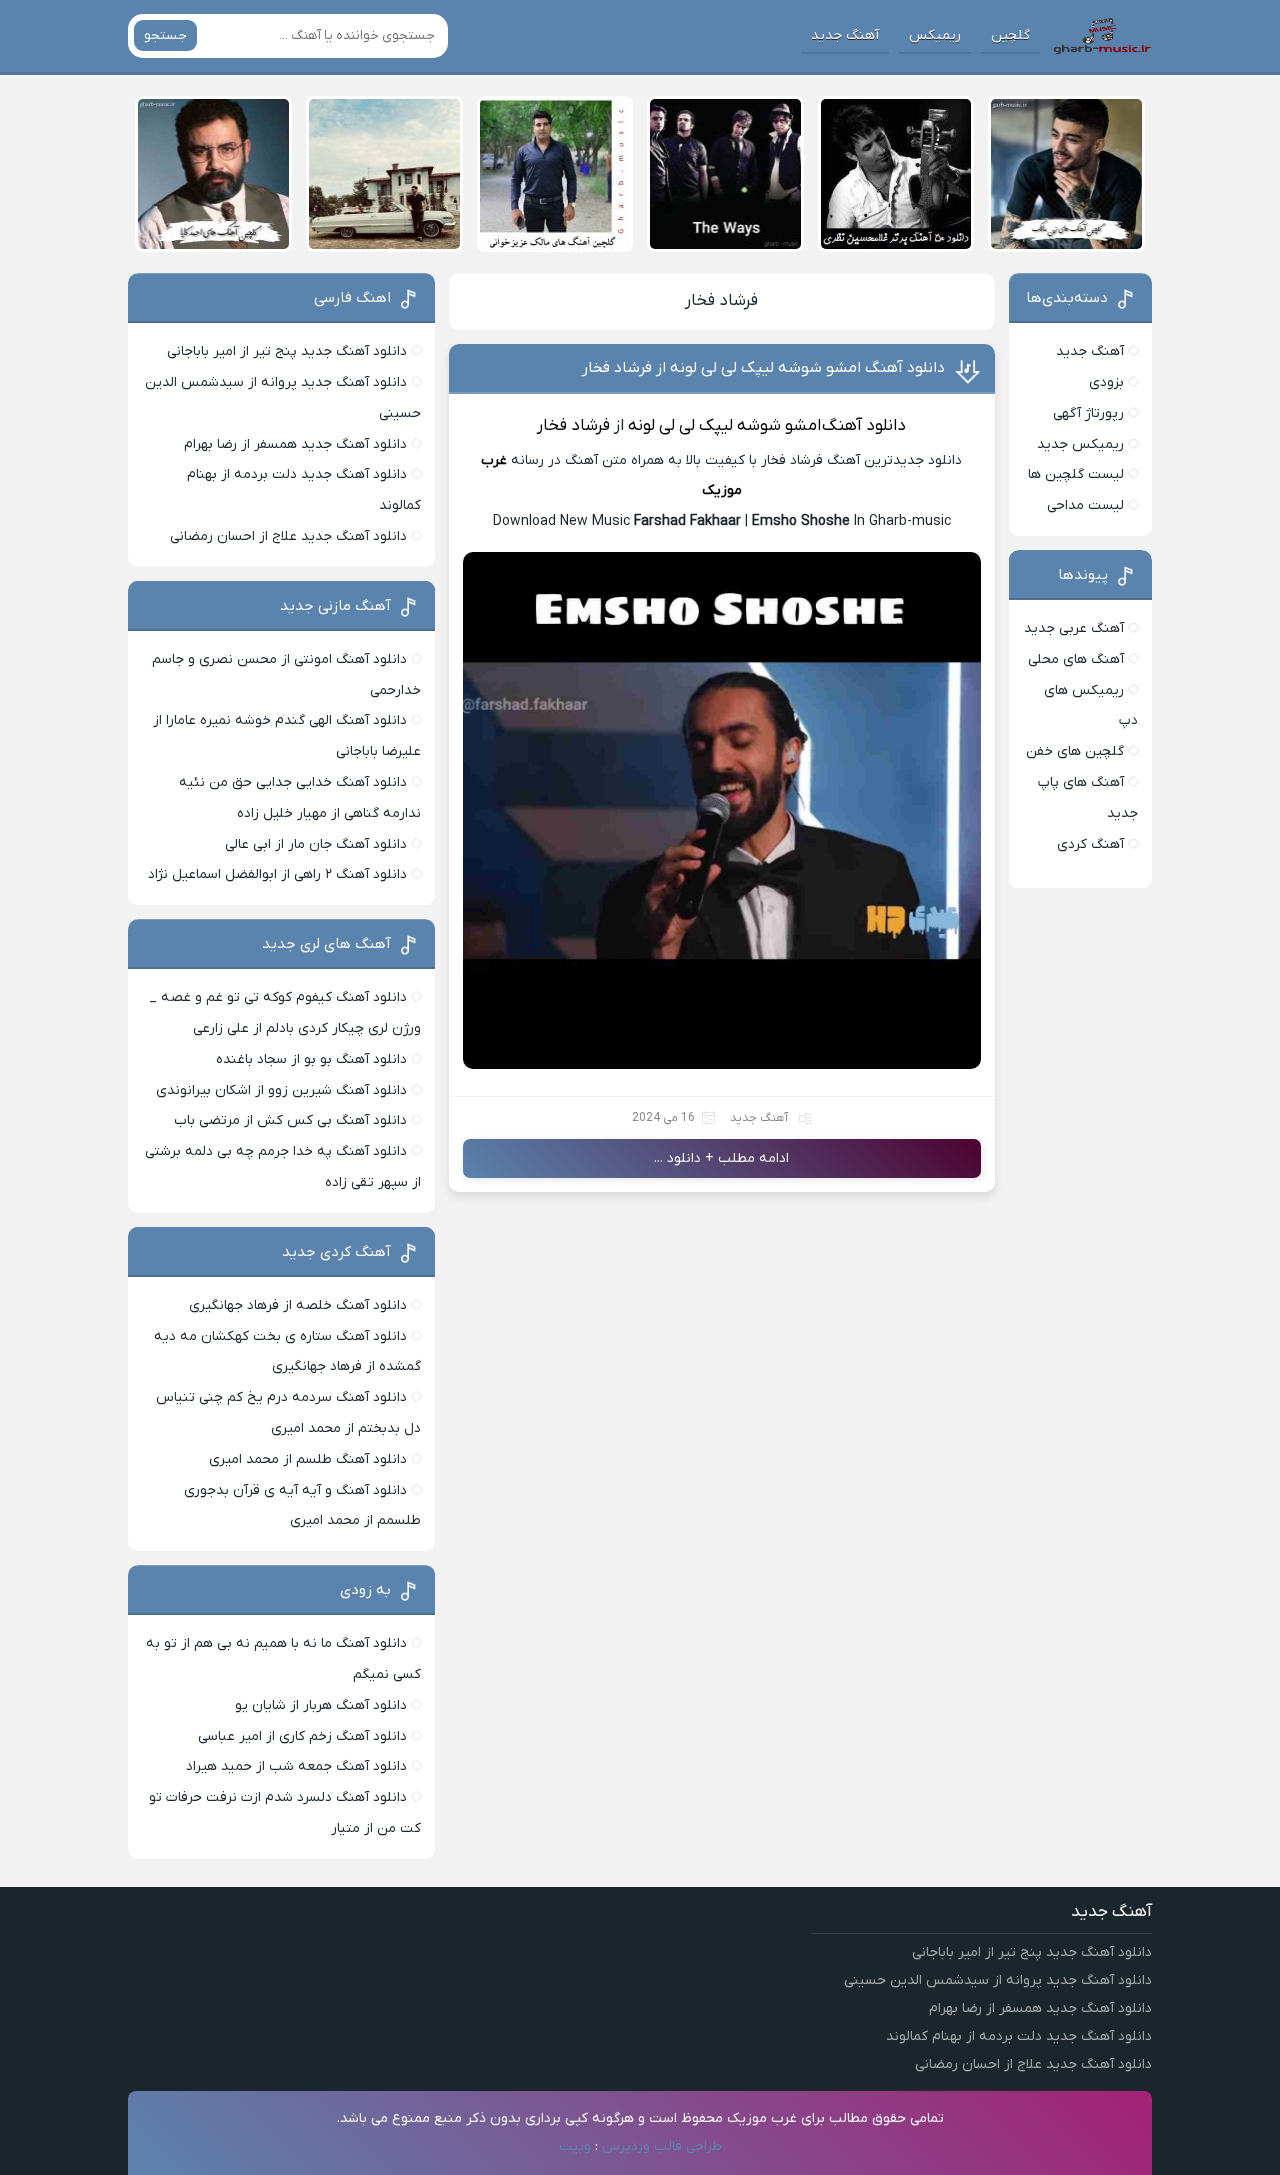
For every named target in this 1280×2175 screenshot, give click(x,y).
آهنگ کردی (1090, 844)
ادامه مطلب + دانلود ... (721, 1158)
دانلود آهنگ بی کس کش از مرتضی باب (290, 1120)
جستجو (165, 35)
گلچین (1010, 35)
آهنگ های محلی (1076, 659)
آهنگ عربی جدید (1074, 628)
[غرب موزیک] (1102, 36)
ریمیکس (935, 35)
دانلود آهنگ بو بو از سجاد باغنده (311, 1059)
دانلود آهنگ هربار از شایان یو (321, 1705)
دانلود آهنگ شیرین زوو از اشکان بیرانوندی (281, 1090)
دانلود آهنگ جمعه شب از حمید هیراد (296, 1766)
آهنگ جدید (845, 35)
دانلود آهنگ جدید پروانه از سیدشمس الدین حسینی (998, 1980)
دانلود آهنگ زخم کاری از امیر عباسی (302, 1736)
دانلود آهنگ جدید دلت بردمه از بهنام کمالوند (1019, 2036)
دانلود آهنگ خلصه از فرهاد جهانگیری (298, 1305)
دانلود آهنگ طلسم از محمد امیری (308, 1459)
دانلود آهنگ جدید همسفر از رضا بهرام (295, 444)
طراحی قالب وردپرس (662, 2146)
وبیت (575, 2146)
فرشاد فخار (721, 301)
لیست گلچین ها (1076, 474)
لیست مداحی (1085, 505)
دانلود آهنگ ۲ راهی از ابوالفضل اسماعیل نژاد (277, 874)
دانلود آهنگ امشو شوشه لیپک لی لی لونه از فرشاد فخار (763, 368)
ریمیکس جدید (1080, 444)
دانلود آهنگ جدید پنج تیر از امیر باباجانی (287, 351)
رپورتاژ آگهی (1088, 413)
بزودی (1106, 382)
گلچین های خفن (1075, 751)
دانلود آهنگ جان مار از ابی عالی (316, 844)
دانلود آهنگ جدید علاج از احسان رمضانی (288, 536)
